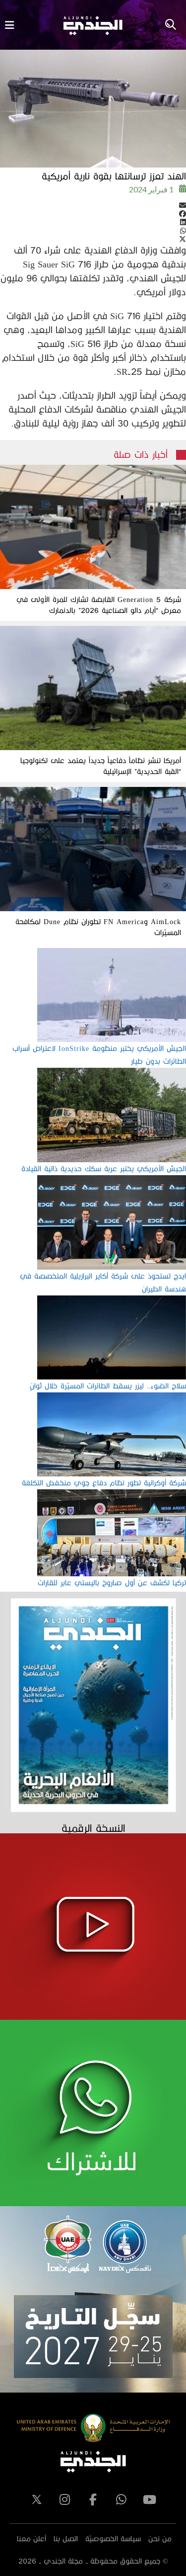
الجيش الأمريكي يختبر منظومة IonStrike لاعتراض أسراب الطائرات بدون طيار (99, 1055)
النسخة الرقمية (93, 1828)
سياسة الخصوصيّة (113, 2538)
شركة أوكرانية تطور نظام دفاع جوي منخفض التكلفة (104, 1483)
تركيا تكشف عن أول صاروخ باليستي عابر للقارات (112, 1583)
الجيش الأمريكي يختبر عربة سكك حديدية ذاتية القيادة (104, 1168)
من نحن (160, 2538)
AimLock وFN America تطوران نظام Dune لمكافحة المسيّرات (98, 927)
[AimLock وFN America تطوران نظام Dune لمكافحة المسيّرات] (93, 849)
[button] (93, 205)
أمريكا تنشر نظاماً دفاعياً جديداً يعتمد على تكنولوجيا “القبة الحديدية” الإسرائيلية (101, 766)
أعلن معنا (31, 2538)
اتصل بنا (66, 2538)
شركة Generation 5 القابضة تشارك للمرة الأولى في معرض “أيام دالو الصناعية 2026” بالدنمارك (99, 605)
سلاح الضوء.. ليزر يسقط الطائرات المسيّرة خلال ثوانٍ (108, 1386)
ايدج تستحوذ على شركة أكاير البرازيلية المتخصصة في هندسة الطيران (103, 1282)
